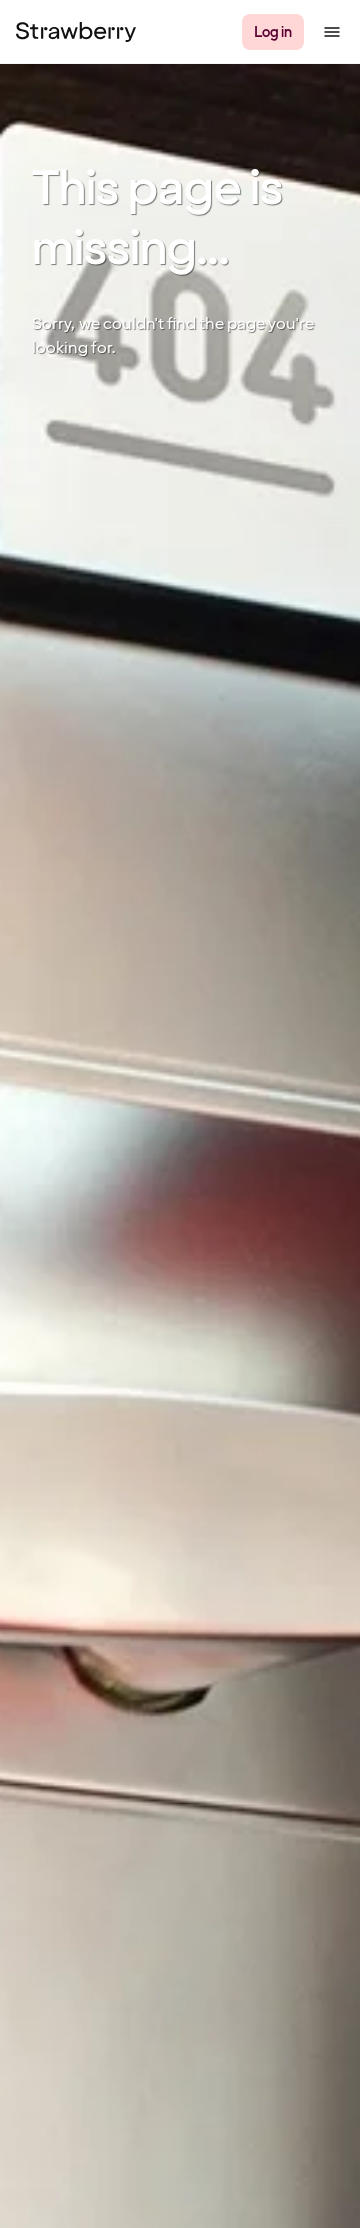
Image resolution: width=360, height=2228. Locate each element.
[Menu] (332, 32)
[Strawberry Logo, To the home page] (76, 32)
